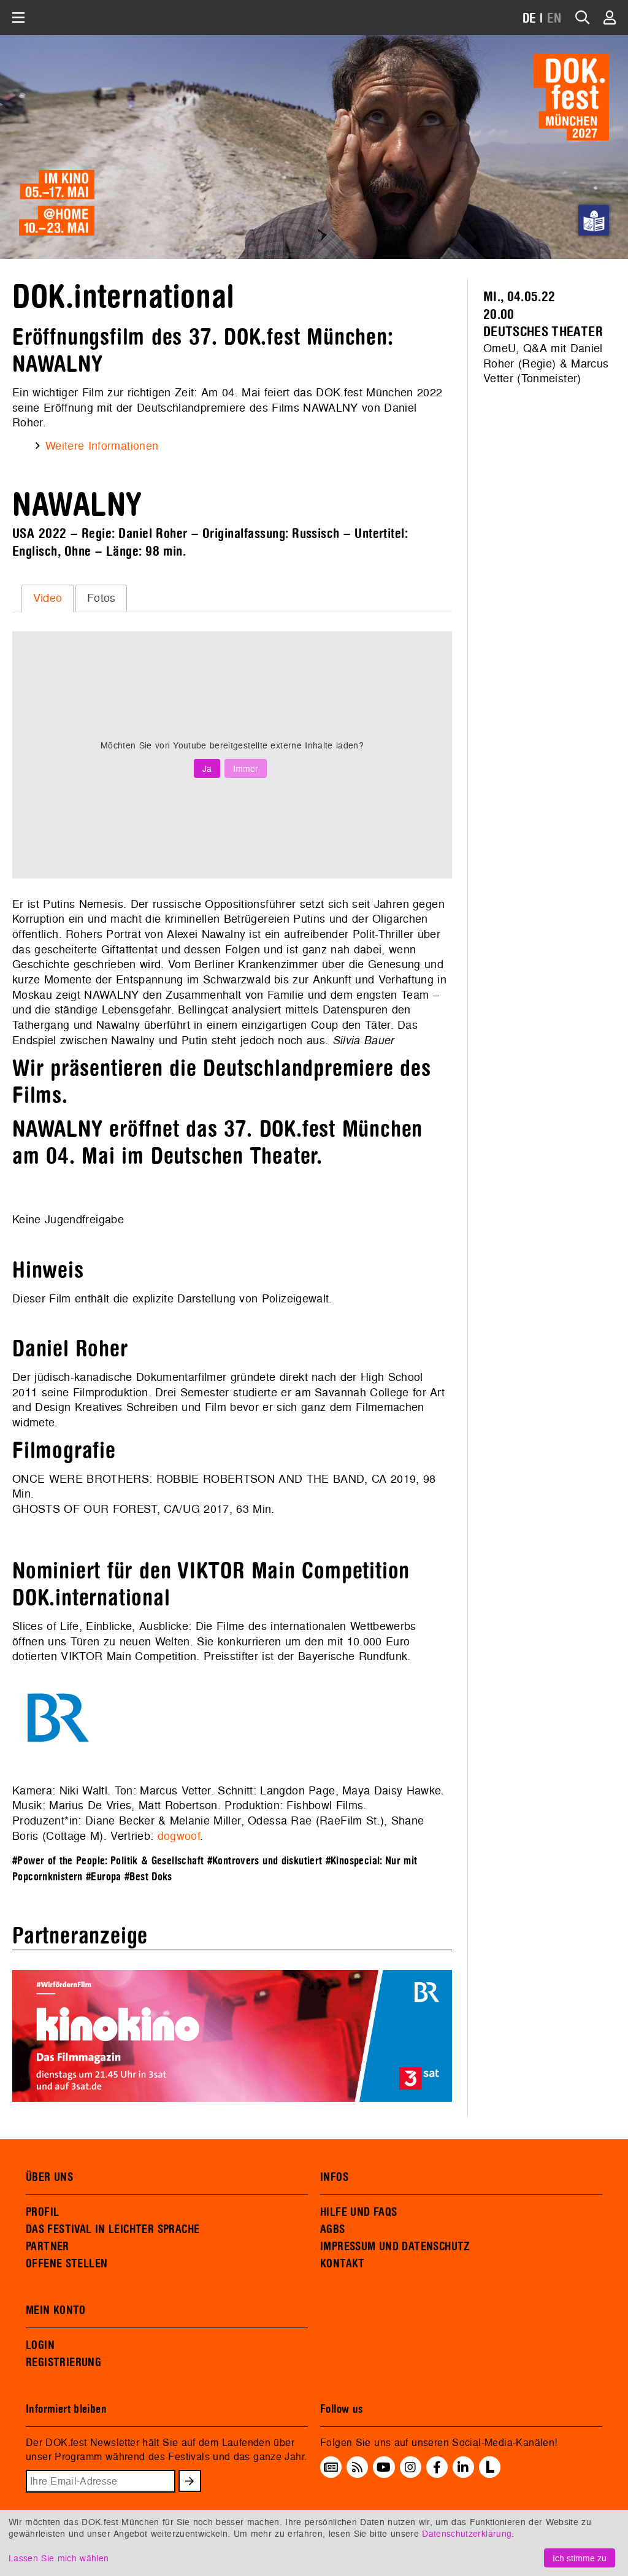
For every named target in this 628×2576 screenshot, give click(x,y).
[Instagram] (410, 2467)
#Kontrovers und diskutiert (265, 1861)
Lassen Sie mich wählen (59, 2558)
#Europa (104, 1877)
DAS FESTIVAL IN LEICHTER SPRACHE (113, 2229)
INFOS (334, 2177)
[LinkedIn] (463, 2467)
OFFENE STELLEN (67, 2264)
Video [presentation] (48, 598)
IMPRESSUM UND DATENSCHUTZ (395, 2247)
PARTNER (48, 2247)
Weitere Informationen (102, 446)
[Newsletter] (331, 2467)
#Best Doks (148, 1877)
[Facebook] (437, 2467)
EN (554, 19)
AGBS (333, 2229)
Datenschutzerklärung (467, 2533)
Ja (207, 768)
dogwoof (179, 1836)
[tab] (48, 598)
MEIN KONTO (56, 2310)
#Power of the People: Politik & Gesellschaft (108, 1861)
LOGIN (40, 2345)
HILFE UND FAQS (358, 2212)
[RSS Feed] (358, 2467)
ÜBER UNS (49, 2177)
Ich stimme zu (580, 2558)
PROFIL (42, 2212)
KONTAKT (343, 2264)
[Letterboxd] (490, 2474)
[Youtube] (384, 2467)
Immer (246, 768)
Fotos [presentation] (101, 598)
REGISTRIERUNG (63, 2363)
